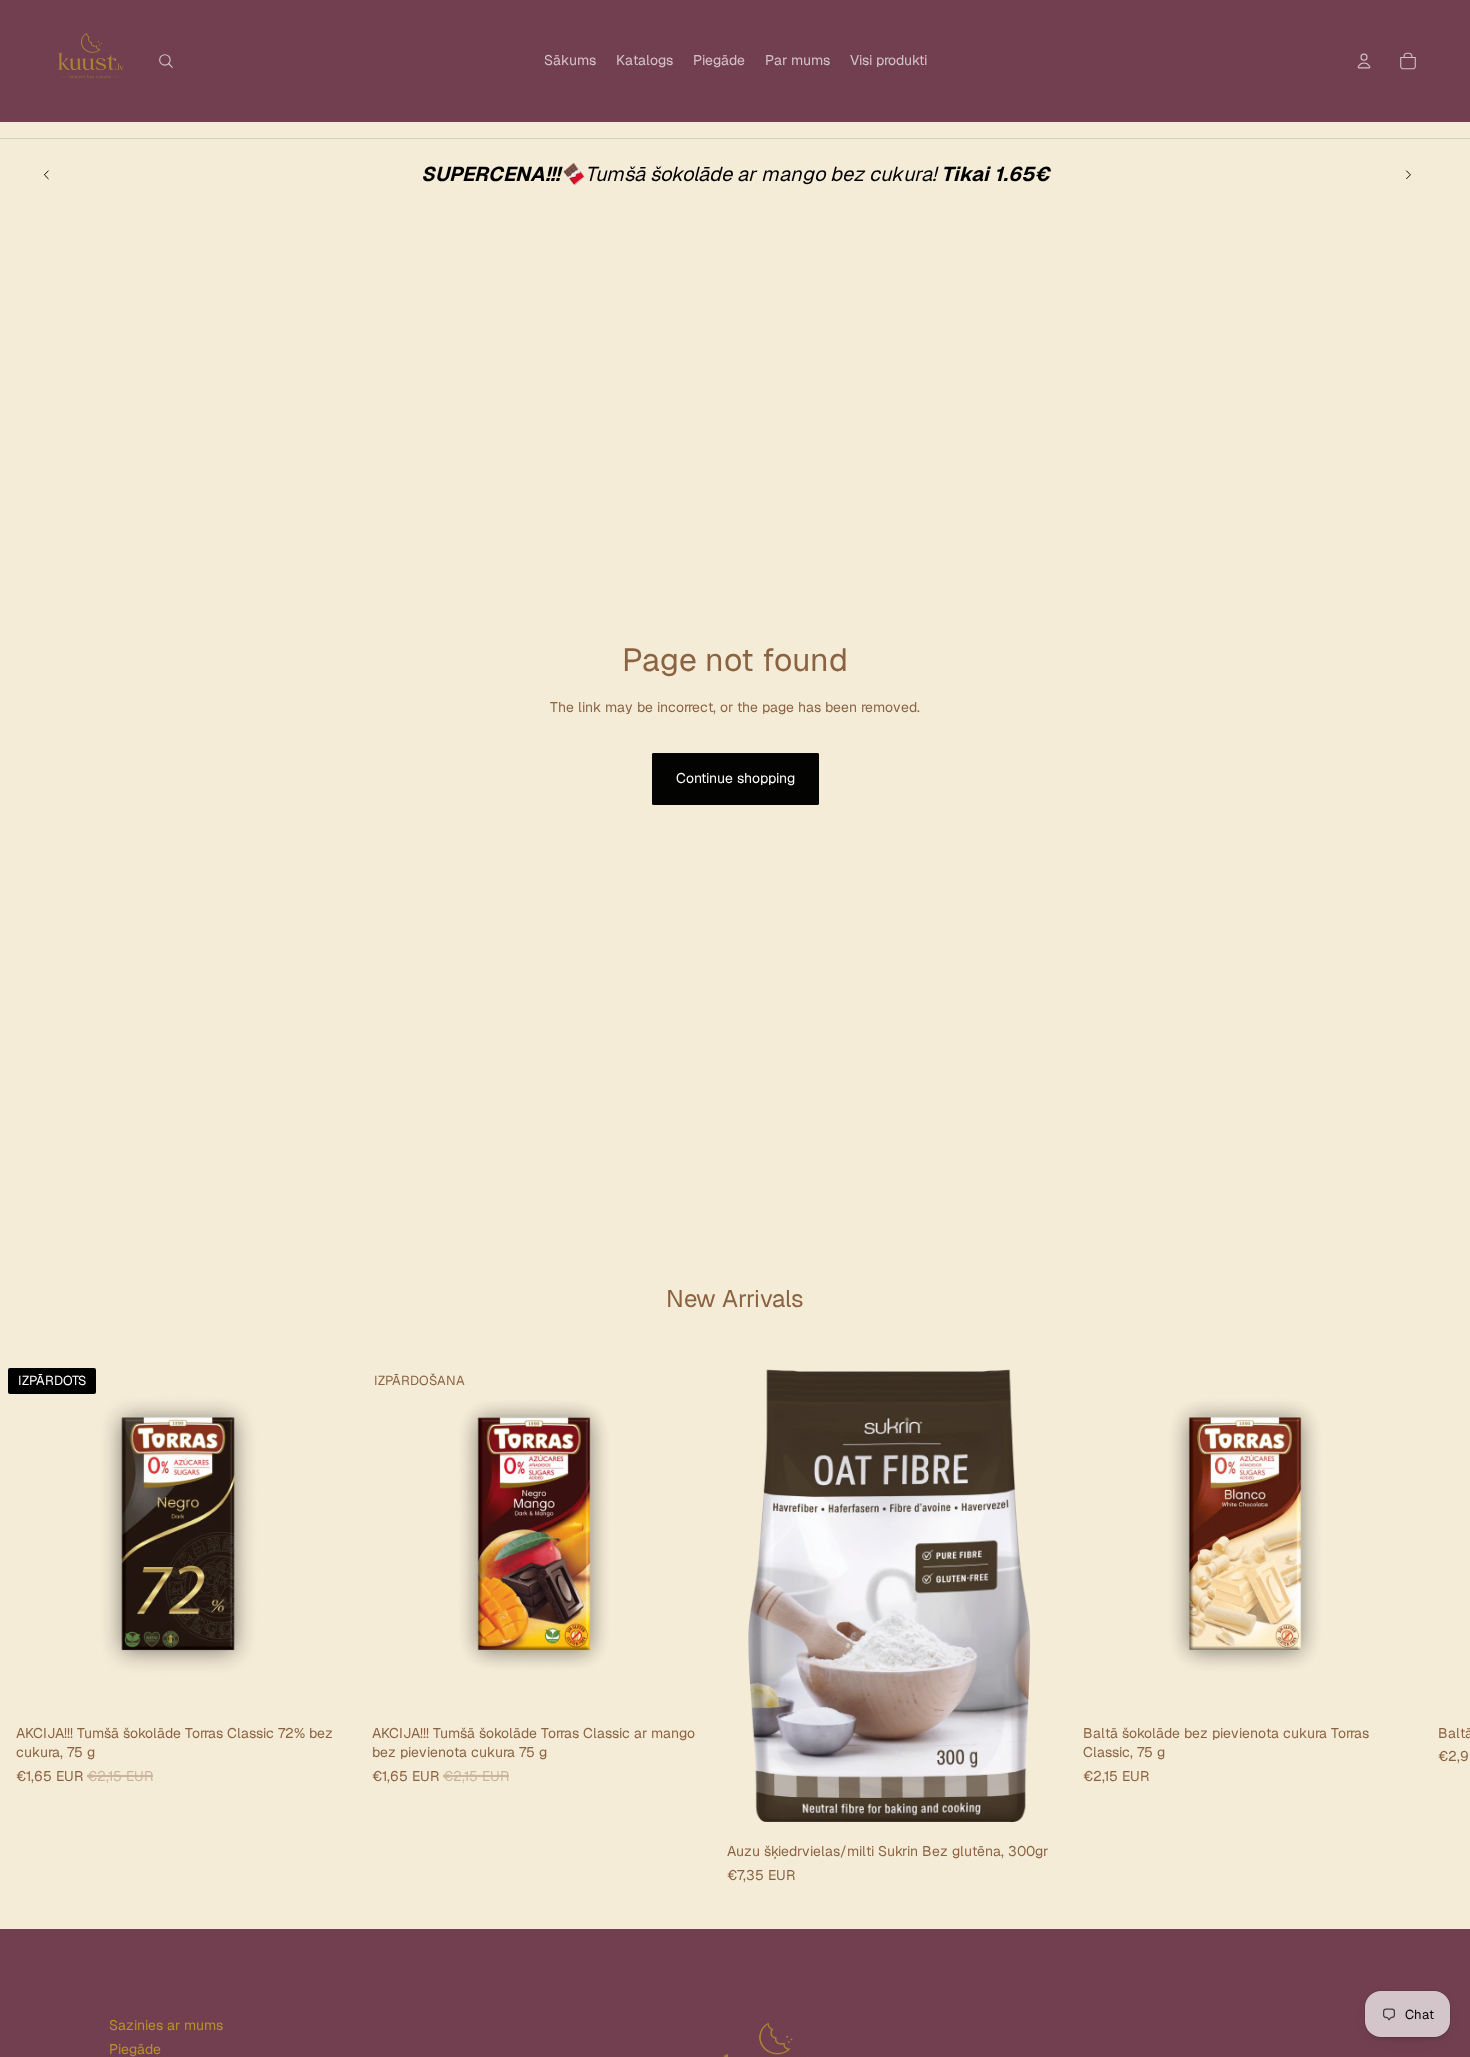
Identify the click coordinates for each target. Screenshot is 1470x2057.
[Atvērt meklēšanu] (166, 61)
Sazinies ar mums (166, 2025)
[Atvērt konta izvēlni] (1364, 61)
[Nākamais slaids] (1408, 174)
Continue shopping (735, 778)
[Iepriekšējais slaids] (47, 174)
